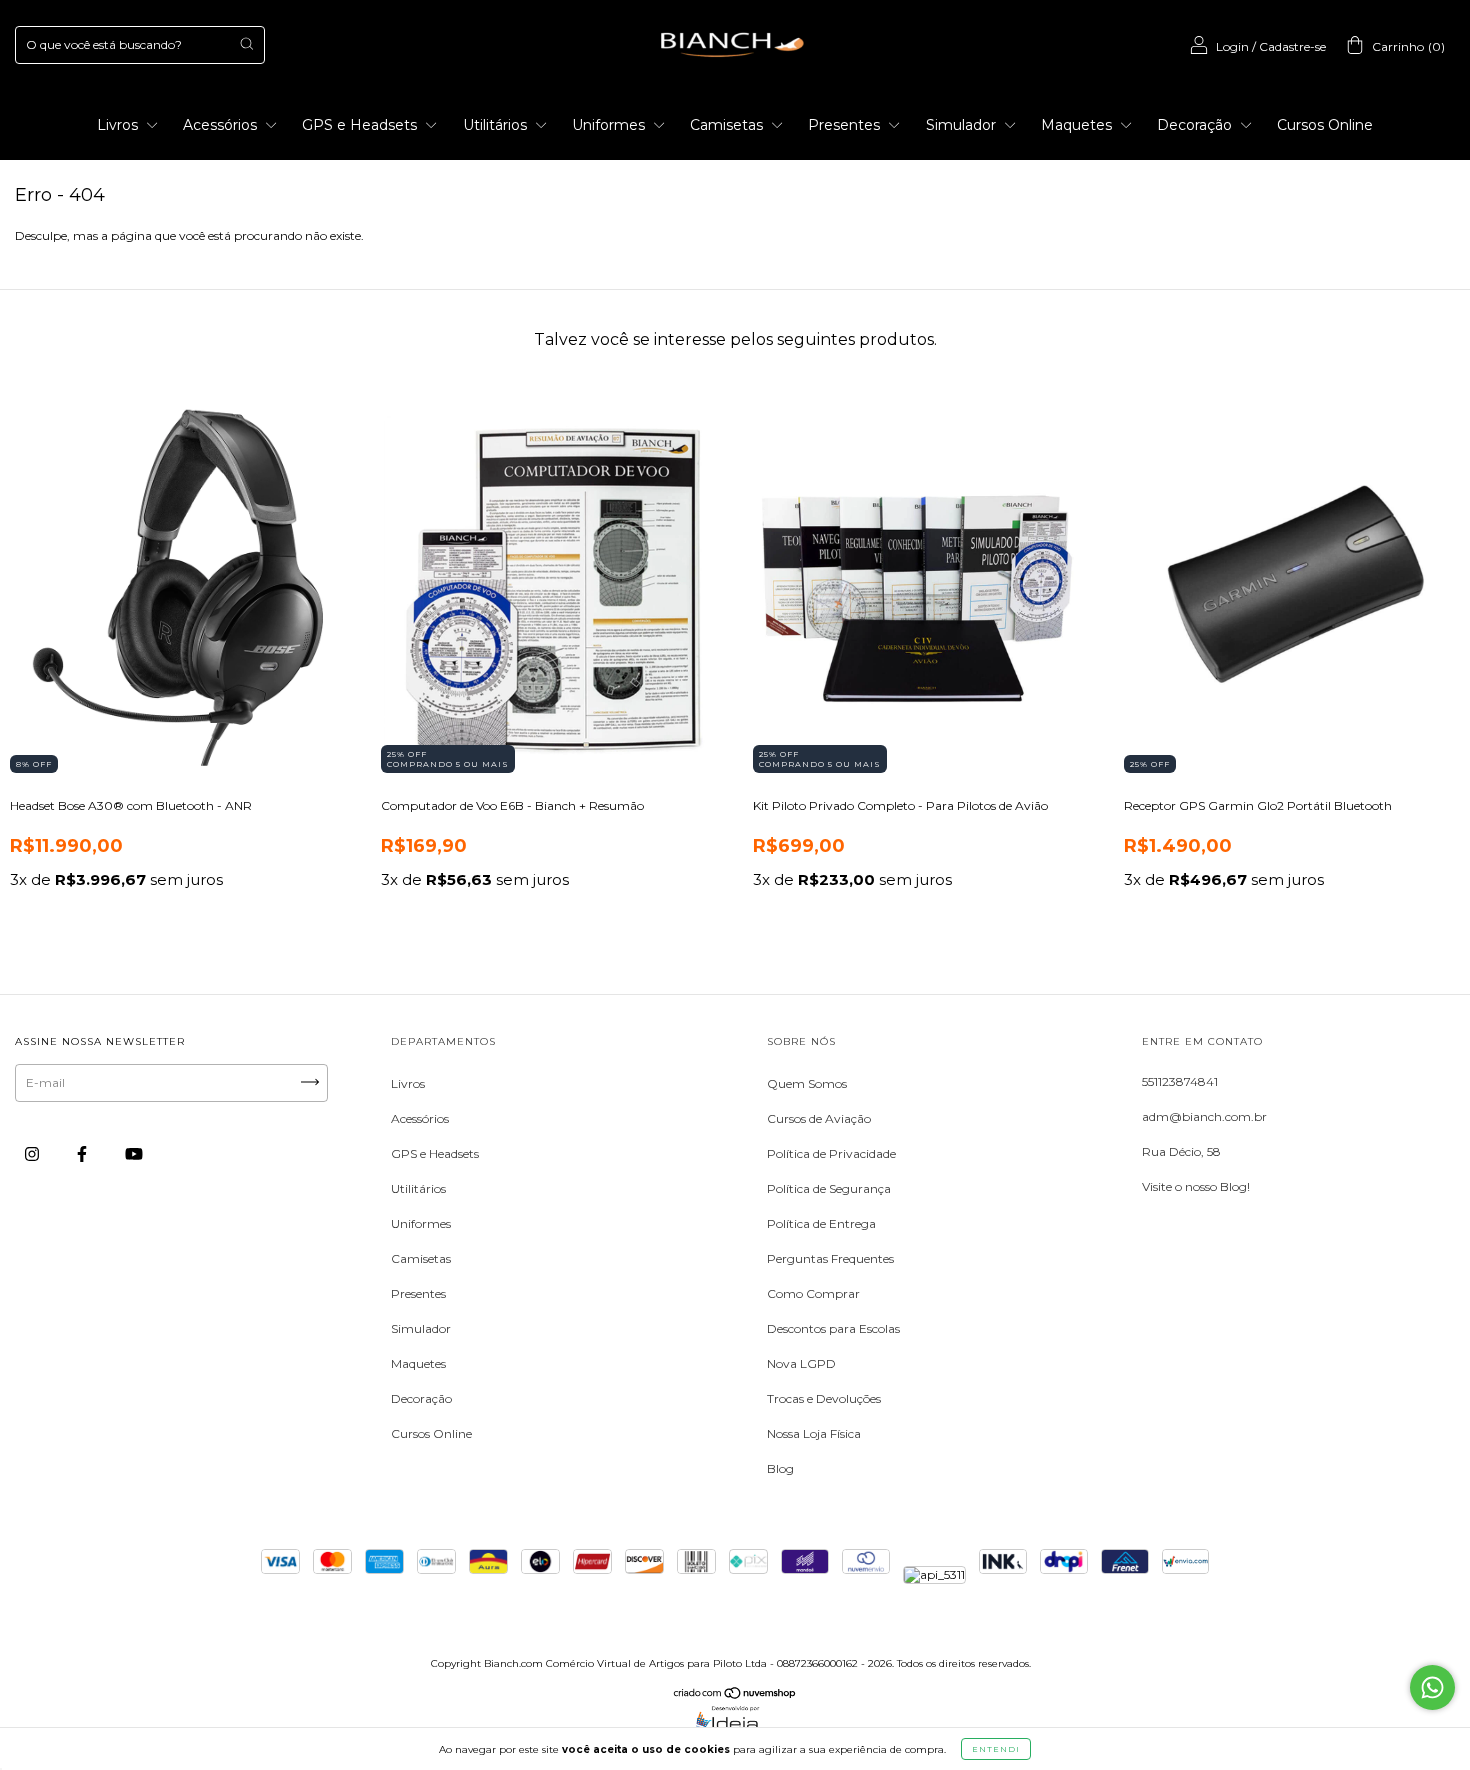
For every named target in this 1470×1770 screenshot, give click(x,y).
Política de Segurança (829, 1188)
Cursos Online (1325, 125)
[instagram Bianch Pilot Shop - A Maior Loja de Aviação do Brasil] (33, 1153)
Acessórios (222, 125)
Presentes (846, 125)
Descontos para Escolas (833, 1328)
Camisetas (728, 125)
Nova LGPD (801, 1363)
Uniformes (610, 125)
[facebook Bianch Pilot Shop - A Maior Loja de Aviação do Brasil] (83, 1153)
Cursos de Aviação (819, 1118)
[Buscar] (246, 43)
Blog (780, 1468)
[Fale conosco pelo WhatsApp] (1432, 1687)
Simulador (963, 125)
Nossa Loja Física (814, 1433)
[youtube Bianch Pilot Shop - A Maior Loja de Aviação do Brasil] (134, 1153)
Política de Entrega (821, 1223)
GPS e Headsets (361, 125)
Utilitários (497, 125)
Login (1232, 46)
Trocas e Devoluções (824, 1398)
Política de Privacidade (831, 1153)
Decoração (1196, 125)
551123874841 (1180, 1081)
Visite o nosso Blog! (1196, 1186)
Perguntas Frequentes (830, 1258)
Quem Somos (807, 1083)
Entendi (996, 1749)
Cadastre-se (1292, 46)
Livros (119, 125)
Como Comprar (813, 1293)
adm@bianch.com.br (1204, 1116)
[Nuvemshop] (735, 1695)
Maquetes (1078, 125)
